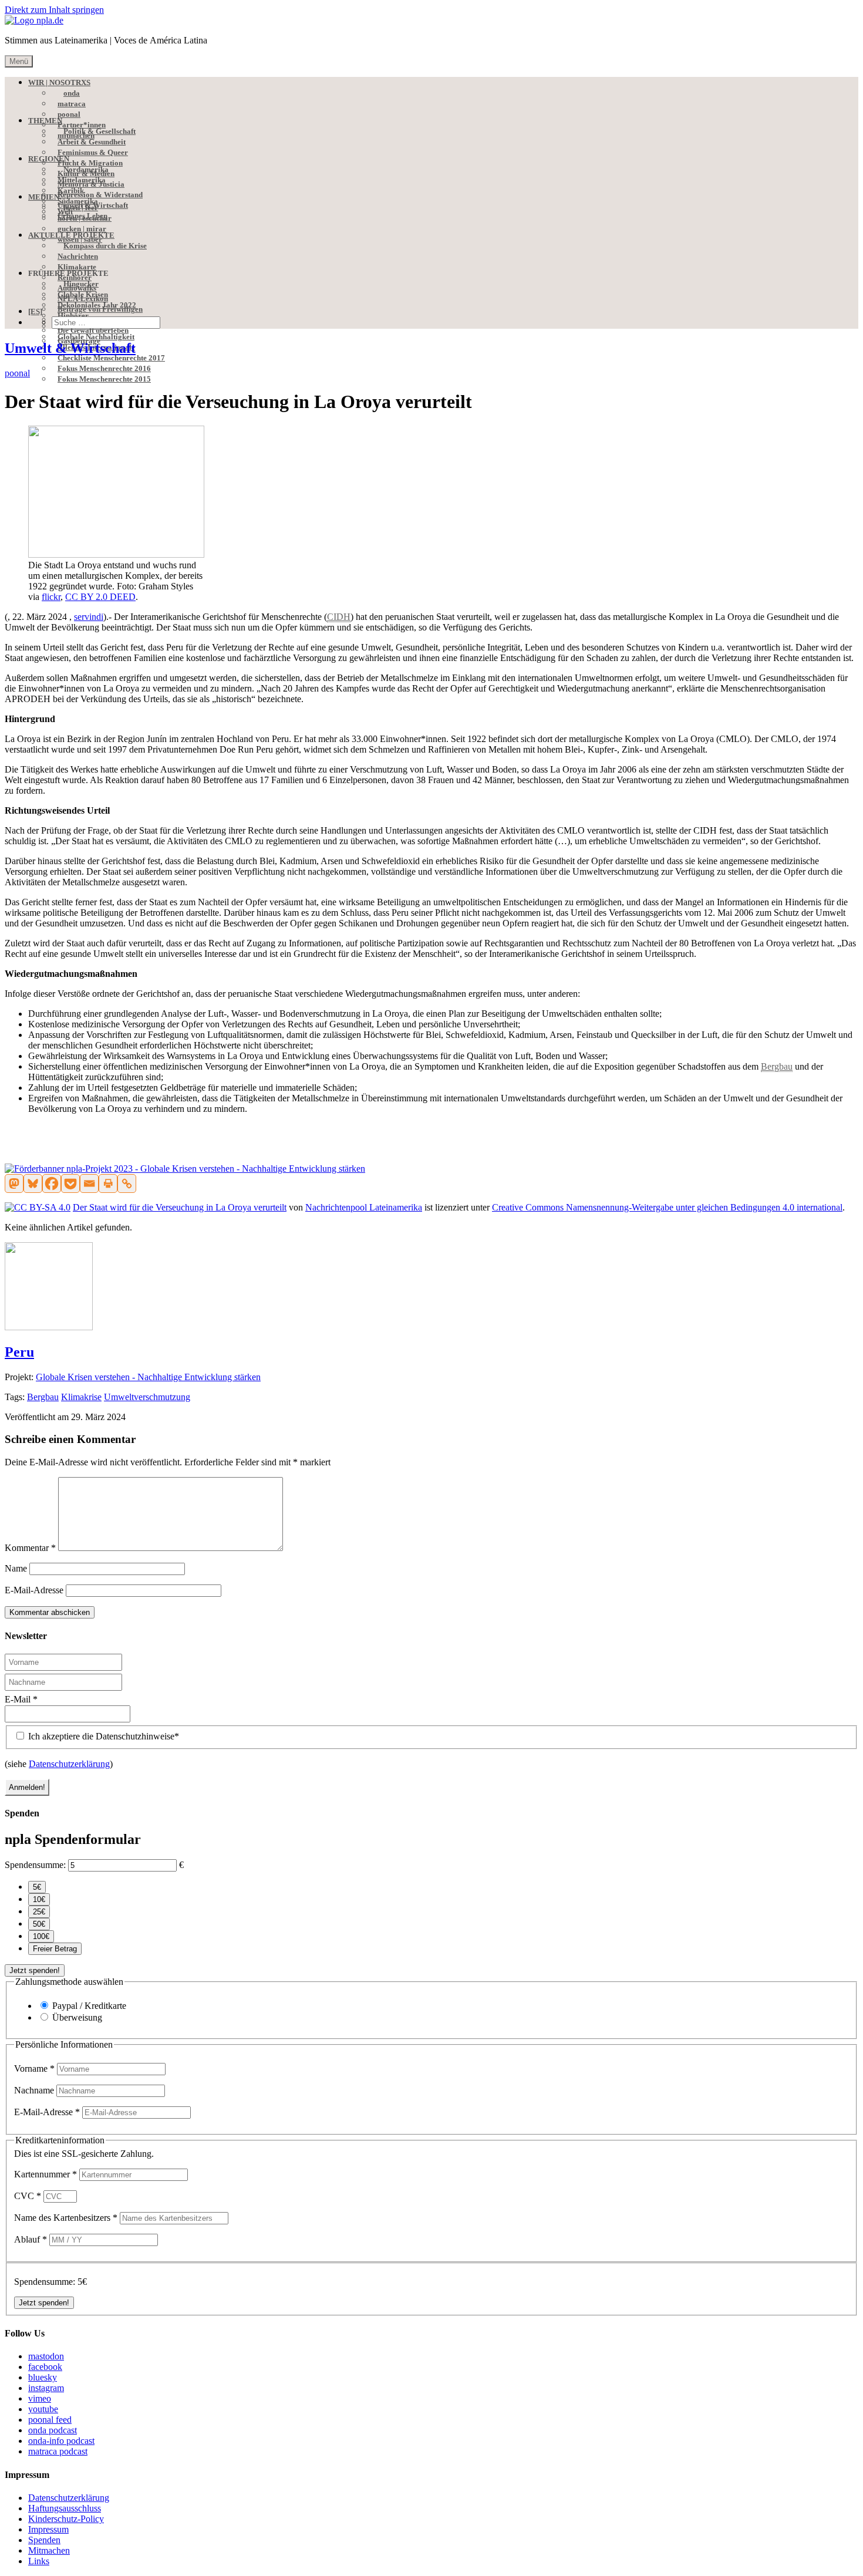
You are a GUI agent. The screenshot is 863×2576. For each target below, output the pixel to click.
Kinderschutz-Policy (66, 2519)
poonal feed (50, 2420)
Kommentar (30, 1548)
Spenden (44, 2540)
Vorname (34, 2068)
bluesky (43, 2377)
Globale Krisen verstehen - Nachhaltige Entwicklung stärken (148, 1377)
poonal (17, 373)
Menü (19, 61)
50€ (39, 1924)
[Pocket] (70, 1184)
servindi (89, 617)
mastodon (46, 2356)
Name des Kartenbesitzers (66, 2218)
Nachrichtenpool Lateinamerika (364, 1207)
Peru (19, 1352)
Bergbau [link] (777, 1066)
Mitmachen (49, 2550)
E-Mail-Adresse (34, 1590)
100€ (41, 1936)
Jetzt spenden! (35, 1970)
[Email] (89, 1184)
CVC (28, 2196)
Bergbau (43, 1397)
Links (39, 2561)
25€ (39, 1912)
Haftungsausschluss (65, 2508)
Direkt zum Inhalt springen (54, 10)
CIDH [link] (339, 617)
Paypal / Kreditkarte (89, 2006)
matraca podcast (58, 2451)
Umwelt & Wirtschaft (70, 348)
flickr (51, 597)
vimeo (40, 2398)
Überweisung (77, 2017)
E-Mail (21, 1699)
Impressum (48, 2529)
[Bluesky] (33, 1184)
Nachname (35, 2090)
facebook (45, 2367)
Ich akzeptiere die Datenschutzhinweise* (102, 1736)
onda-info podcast (61, 2441)
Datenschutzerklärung (69, 1764)
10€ (39, 1899)
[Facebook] (52, 1184)
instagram (46, 2388)
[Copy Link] (127, 1184)
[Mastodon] (14, 1184)
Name (16, 1568)
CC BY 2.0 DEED (100, 597)
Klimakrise (81, 1397)
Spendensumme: (35, 1865)
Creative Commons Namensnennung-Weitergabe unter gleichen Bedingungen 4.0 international (667, 1207)
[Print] (108, 1184)
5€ (37, 1887)
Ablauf (31, 2239)
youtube (43, 2409)
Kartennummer (45, 2174)
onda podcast (53, 2430)
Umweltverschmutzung (147, 1397)
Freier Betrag (55, 1949)
